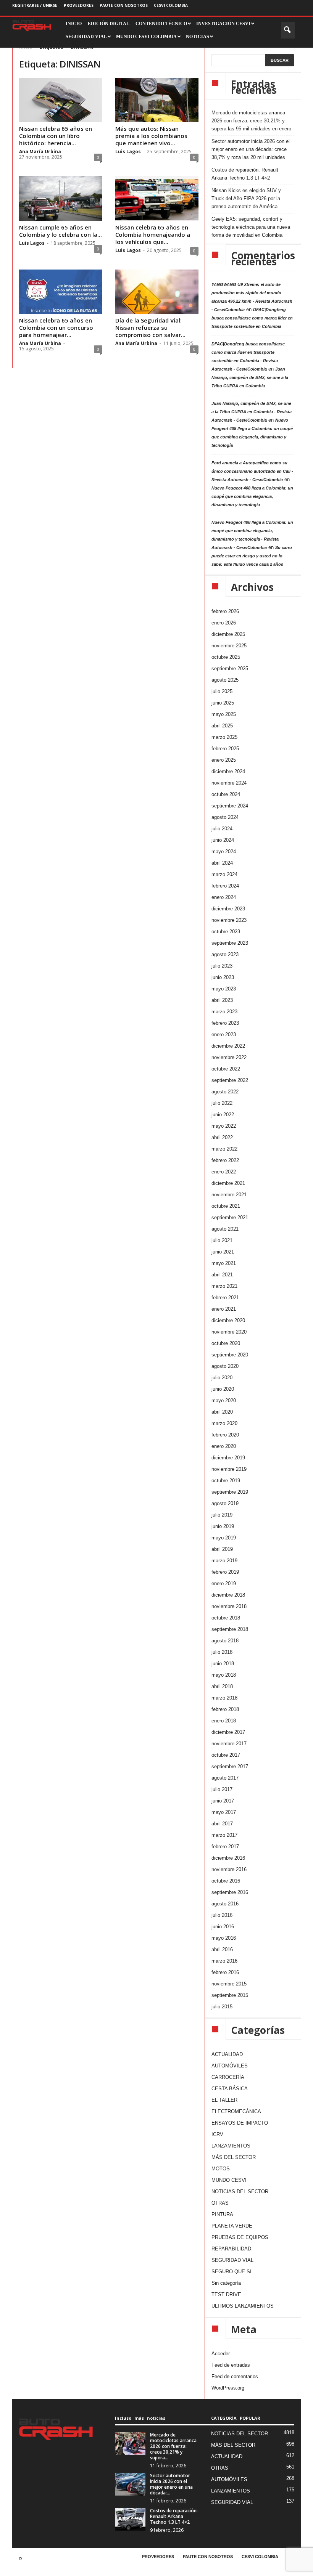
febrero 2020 (225, 1435)
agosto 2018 (225, 1641)
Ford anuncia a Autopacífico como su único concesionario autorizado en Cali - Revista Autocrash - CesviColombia (252, 471)
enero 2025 (224, 760)
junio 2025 (223, 703)
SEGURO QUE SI (232, 2272)
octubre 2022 (226, 1069)
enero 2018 (224, 1721)
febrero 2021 (225, 1298)
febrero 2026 (225, 611)
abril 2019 (222, 1549)
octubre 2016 (226, 1881)
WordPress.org (228, 2388)
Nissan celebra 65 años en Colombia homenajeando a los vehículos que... (153, 234)
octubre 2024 (226, 794)
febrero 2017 (225, 1847)
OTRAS (220, 2203)
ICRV (217, 2134)
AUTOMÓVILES (230, 2066)
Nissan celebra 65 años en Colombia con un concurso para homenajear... (56, 327)
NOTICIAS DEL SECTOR (240, 2192)
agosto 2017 (225, 1778)
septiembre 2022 (230, 1080)
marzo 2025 (224, 737)
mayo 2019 (224, 1538)
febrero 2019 (225, 1572)
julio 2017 (222, 1789)
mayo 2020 (224, 1400)
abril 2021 (222, 1275)
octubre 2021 (226, 1206)
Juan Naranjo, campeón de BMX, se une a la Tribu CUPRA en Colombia (250, 377)
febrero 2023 (225, 1023)
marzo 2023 (224, 1012)
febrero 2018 (225, 1709)
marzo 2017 (224, 1835)
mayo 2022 (224, 1126)
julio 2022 (222, 1103)
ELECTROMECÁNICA (236, 2111)
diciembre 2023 (228, 909)
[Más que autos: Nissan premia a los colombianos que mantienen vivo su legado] (157, 100)
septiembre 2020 (230, 1355)
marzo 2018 (224, 1698)
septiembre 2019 (230, 1492)
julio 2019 (222, 1515)
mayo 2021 (224, 1263)
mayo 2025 (224, 714)
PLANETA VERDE (232, 2226)
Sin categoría (226, 2283)
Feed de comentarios (235, 2376)
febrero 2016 (225, 1972)
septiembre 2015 (230, 1995)
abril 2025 (222, 726)
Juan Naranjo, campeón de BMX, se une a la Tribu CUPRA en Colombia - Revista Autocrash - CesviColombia (252, 412)
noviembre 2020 (229, 1332)
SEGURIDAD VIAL (232, 2260)
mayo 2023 (224, 989)
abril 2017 (222, 1824)
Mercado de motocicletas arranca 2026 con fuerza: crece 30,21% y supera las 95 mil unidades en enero (251, 121)
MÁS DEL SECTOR (234, 2157)
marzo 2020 (224, 1423)
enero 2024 (224, 897)
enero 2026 (224, 623)
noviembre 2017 (229, 1744)
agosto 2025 (225, 680)
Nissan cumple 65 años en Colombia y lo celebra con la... (61, 231)
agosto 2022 (225, 1092)
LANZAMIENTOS (231, 2146)
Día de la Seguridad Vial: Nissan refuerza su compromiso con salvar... (150, 327)
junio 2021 (223, 1252)
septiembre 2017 (230, 1766)
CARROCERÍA (228, 2077)
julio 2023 (222, 966)
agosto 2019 (225, 1503)
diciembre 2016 (228, 1858)
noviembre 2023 (229, 920)
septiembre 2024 (230, 806)
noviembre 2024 (229, 783)
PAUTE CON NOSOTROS (124, 5)
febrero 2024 (225, 886)
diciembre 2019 (228, 1458)
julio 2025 (222, 691)
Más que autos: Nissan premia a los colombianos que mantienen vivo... (151, 136)
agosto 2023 (225, 954)
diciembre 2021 (228, 1183)
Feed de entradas (231, 2365)
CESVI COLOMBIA (171, 5)
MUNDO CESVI (229, 2180)
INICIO (74, 24)
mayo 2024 (224, 851)
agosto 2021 (225, 1229)
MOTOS (221, 2169)
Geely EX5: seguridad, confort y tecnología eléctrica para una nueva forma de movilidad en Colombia (251, 227)
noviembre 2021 (229, 1195)
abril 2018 (222, 1686)
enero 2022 (224, 1172)
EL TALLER (224, 2100)
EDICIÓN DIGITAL (109, 24)
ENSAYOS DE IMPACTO (240, 2123)
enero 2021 (224, 1309)
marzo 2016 (224, 1961)
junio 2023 (223, 977)
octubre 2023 (226, 932)
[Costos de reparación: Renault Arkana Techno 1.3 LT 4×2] (130, 2519)
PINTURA (222, 2214)
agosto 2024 (225, 817)
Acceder (221, 2354)
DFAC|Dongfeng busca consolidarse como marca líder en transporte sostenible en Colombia (252, 318)
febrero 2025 (225, 749)
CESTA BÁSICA (230, 2089)
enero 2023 (224, 1034)
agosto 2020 (225, 1366)
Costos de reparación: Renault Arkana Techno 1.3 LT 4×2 (245, 174)
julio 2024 (222, 829)
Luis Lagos (128, 152)
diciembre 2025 (228, 634)
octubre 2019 (226, 1481)
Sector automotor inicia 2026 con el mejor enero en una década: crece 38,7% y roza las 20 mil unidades (251, 149)
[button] (288, 30)
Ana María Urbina (40, 152)
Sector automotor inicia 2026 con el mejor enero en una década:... (171, 2484)
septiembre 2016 (230, 1892)
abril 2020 (222, 1412)
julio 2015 (222, 2007)
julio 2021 (222, 1240)
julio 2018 (222, 1652)
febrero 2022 (225, 1160)
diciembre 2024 (228, 771)
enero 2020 (224, 1446)
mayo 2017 (224, 1812)
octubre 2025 (226, 657)
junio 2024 (223, 840)
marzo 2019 (224, 1561)
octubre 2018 (226, 1618)
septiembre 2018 (230, 1629)
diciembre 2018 (228, 1595)
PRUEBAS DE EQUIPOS (240, 2237)
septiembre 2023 (230, 943)
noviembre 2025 (229, 646)
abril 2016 (222, 1949)
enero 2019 (224, 1583)
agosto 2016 (225, 1904)
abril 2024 (222, 863)
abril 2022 (222, 1137)
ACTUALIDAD (227, 2054)
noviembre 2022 (229, 1057)
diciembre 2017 (228, 1732)
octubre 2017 (226, 1755)
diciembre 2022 (228, 1046)
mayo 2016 (224, 1938)
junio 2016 (223, 1927)
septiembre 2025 (230, 668)
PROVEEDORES (79, 5)
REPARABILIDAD (231, 2249)
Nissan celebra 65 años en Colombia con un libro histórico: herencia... (56, 136)
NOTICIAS (198, 37)
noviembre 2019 (229, 1469)
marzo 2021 (224, 1286)
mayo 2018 (224, 1675)
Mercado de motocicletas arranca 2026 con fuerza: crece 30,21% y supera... (173, 2446)
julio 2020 (222, 1378)
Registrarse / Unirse (35, 5)
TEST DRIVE (226, 2294)
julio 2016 (222, 1915)
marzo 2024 (224, 874)
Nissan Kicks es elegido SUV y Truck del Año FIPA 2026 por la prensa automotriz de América (246, 198)
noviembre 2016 (229, 1869)
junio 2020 (223, 1389)
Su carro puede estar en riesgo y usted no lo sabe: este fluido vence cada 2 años (252, 556)
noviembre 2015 (229, 1984)
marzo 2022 (224, 1149)
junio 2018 (223, 1664)
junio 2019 (223, 1526)
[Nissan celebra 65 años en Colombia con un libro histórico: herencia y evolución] (61, 100)
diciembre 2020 (228, 1320)
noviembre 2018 (229, 1606)
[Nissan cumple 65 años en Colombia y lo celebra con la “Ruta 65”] (61, 198)
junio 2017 (223, 1801)
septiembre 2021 (230, 1217)
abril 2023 (222, 1000)
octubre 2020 (226, 1343)
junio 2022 (223, 1115)
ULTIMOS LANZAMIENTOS (243, 2306)
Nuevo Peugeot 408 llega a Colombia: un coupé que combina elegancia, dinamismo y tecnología (252, 496)
